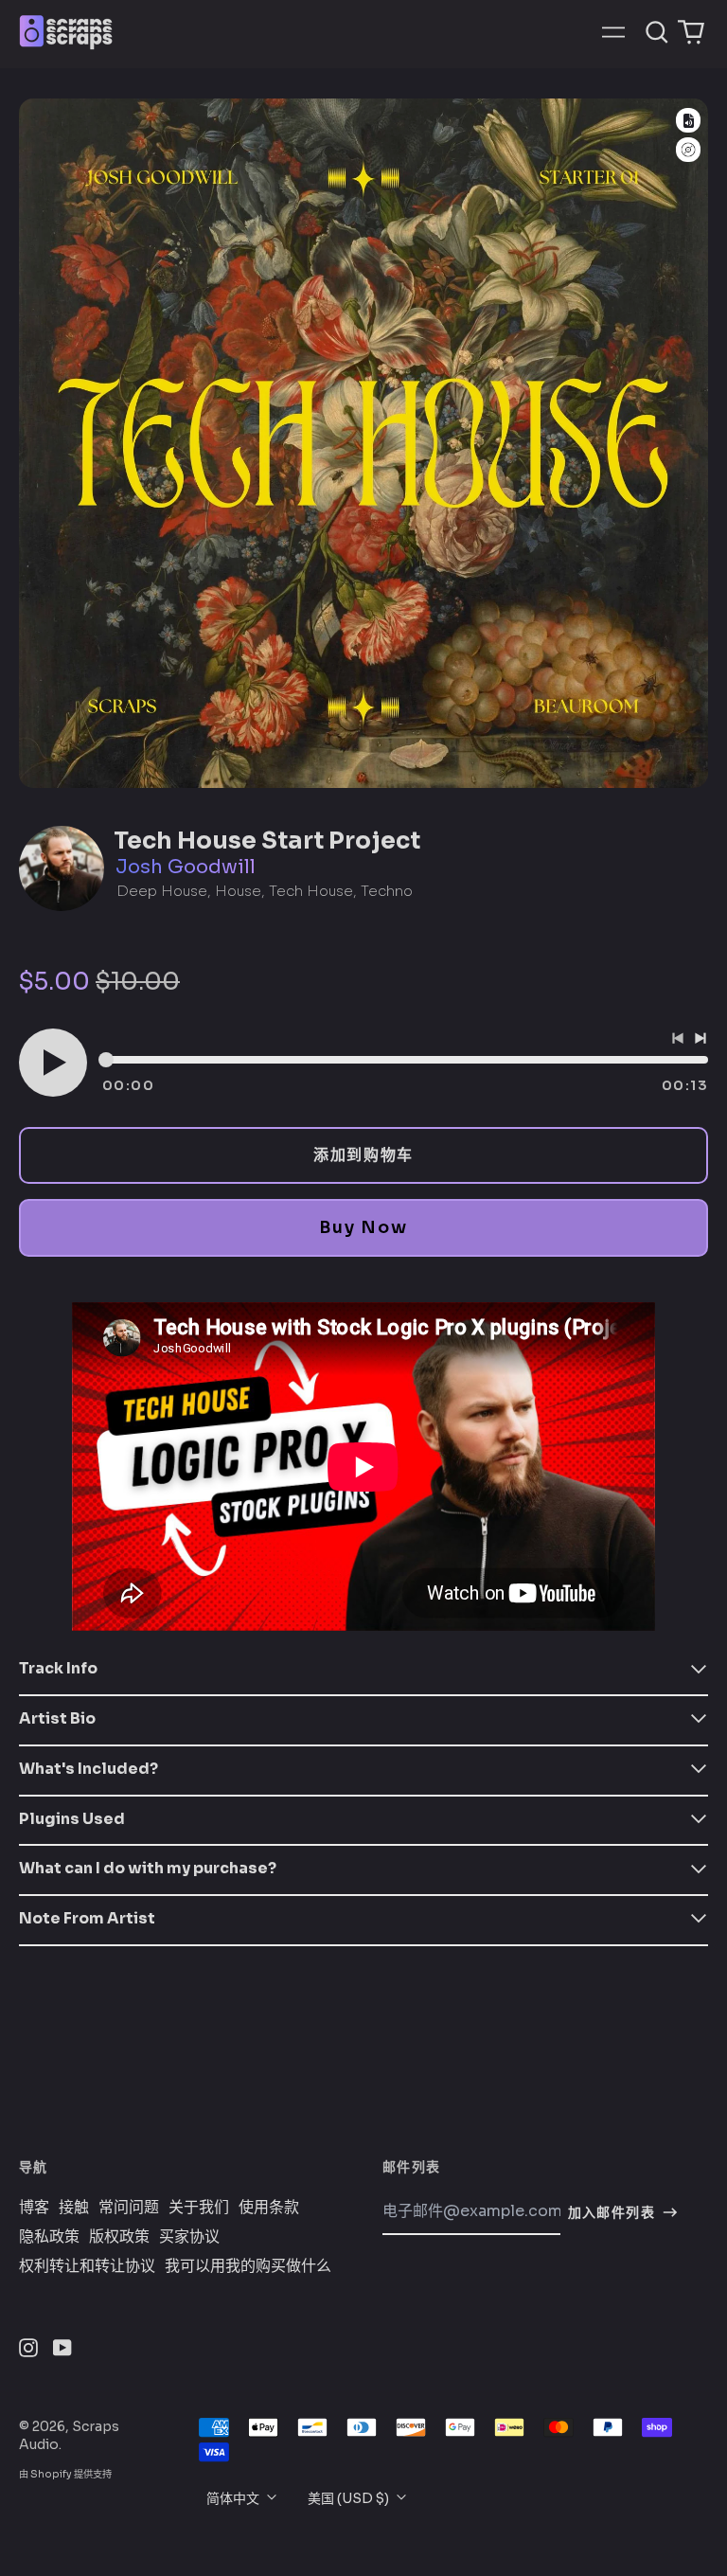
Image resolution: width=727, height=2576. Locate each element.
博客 (34, 2208)
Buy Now (363, 1227)
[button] (657, 32)
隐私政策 (49, 2237)
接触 (74, 2208)
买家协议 (189, 2237)
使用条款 (269, 2208)
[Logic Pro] (688, 150)
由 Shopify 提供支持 (65, 2474)
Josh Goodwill (186, 867)
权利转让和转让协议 (87, 2266)
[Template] (688, 120)
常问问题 (129, 2208)
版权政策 (119, 2237)
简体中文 (234, 2498)
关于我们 (199, 2208)
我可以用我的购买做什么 (248, 2266)
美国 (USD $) (350, 2498)
